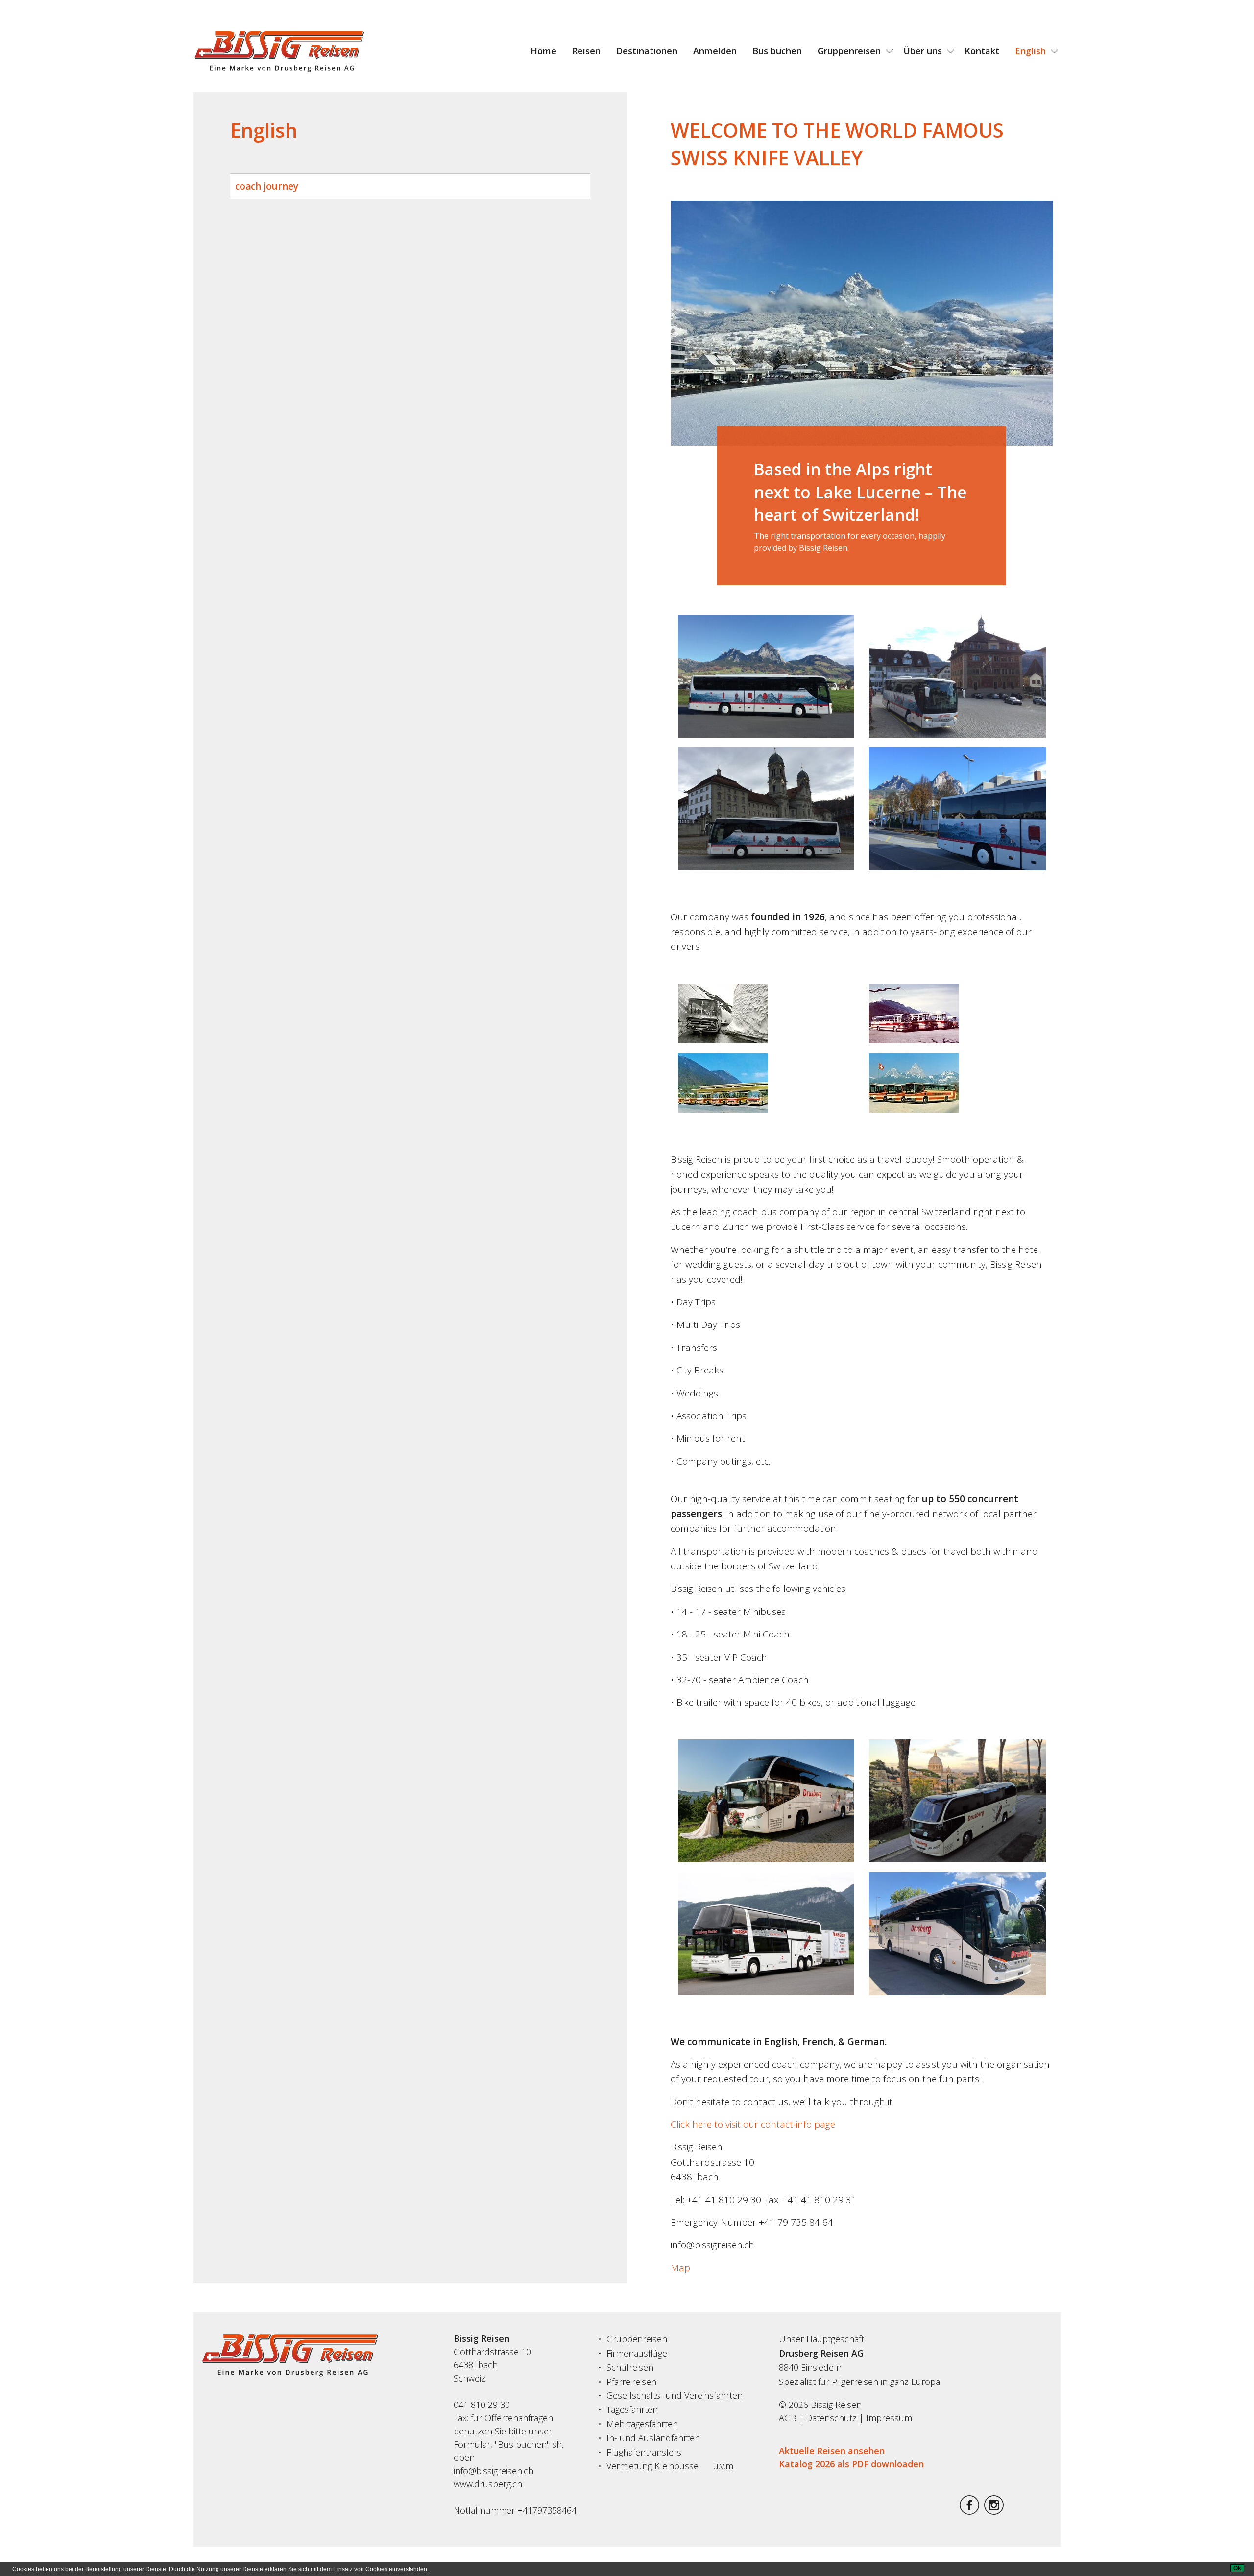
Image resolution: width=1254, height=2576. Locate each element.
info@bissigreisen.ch (494, 2471)
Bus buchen (777, 51)
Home (543, 51)
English (1030, 51)
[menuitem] (543, 51)
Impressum (889, 2418)
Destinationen (647, 51)
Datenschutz (831, 2418)
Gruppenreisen (849, 51)
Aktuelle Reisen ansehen (832, 2451)
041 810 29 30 (482, 2405)
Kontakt (982, 51)
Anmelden (715, 51)
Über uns (923, 51)
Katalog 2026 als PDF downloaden (851, 2464)
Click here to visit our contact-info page (753, 2124)
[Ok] (1237, 2568)
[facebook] (969, 2511)
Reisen (586, 51)
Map (680, 2268)
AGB (788, 2418)
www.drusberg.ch (488, 2484)
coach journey (267, 186)
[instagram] (994, 2511)
